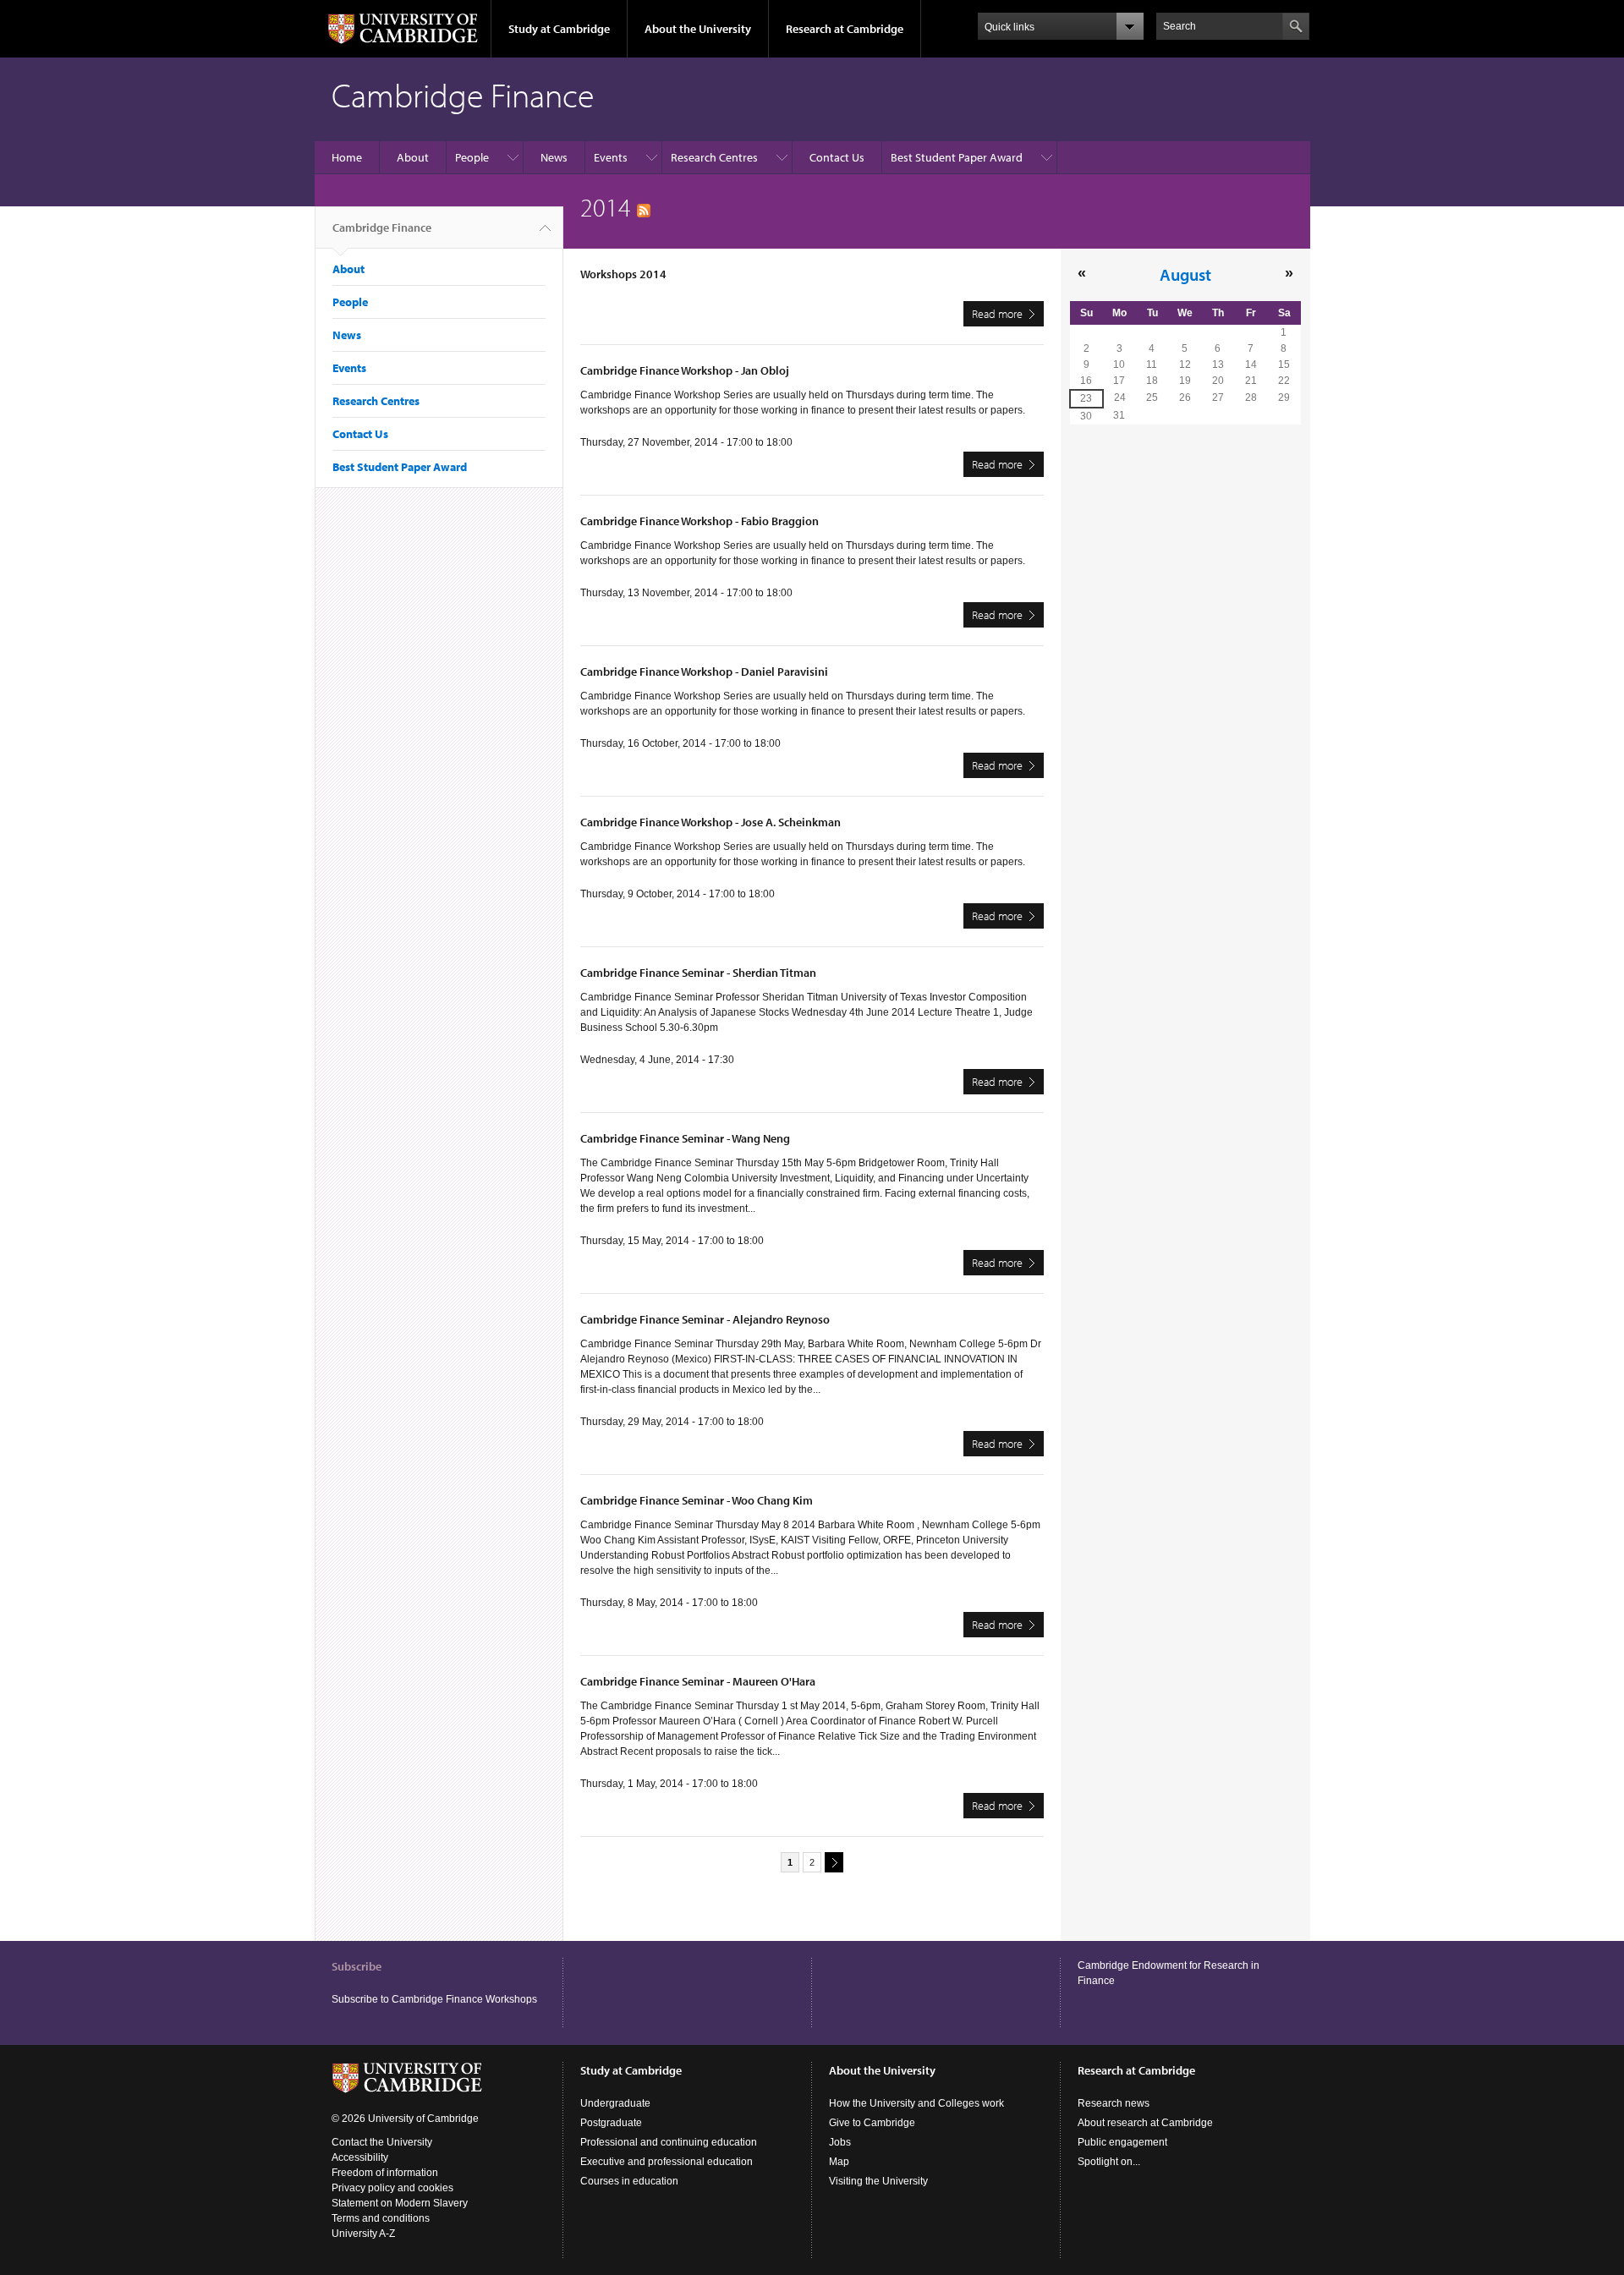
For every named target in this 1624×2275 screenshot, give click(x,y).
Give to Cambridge (872, 2123)
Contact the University (382, 2142)
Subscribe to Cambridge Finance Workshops (434, 1999)
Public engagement (1122, 2142)
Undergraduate (615, 2103)
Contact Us (837, 157)
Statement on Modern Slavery (400, 2203)
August (1185, 274)
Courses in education (629, 2181)
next (834, 1862)
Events (611, 157)
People (472, 157)
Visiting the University (878, 2181)
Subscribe (357, 1966)
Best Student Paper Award (957, 157)
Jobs (840, 2142)
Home (347, 157)
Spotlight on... (1109, 2162)
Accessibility (360, 2157)
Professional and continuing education (669, 2142)
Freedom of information (385, 2173)
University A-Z (363, 2234)
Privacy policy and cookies (392, 2188)
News (554, 157)
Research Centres (714, 157)
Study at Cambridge (559, 29)
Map (839, 2162)
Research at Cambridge (845, 29)
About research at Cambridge (1145, 2123)
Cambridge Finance (382, 227)
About (413, 157)
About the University (698, 29)
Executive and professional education (667, 2162)
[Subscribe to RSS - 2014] (644, 207)
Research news (1114, 2103)
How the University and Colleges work (916, 2103)
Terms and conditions (381, 2218)
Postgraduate (611, 2123)
